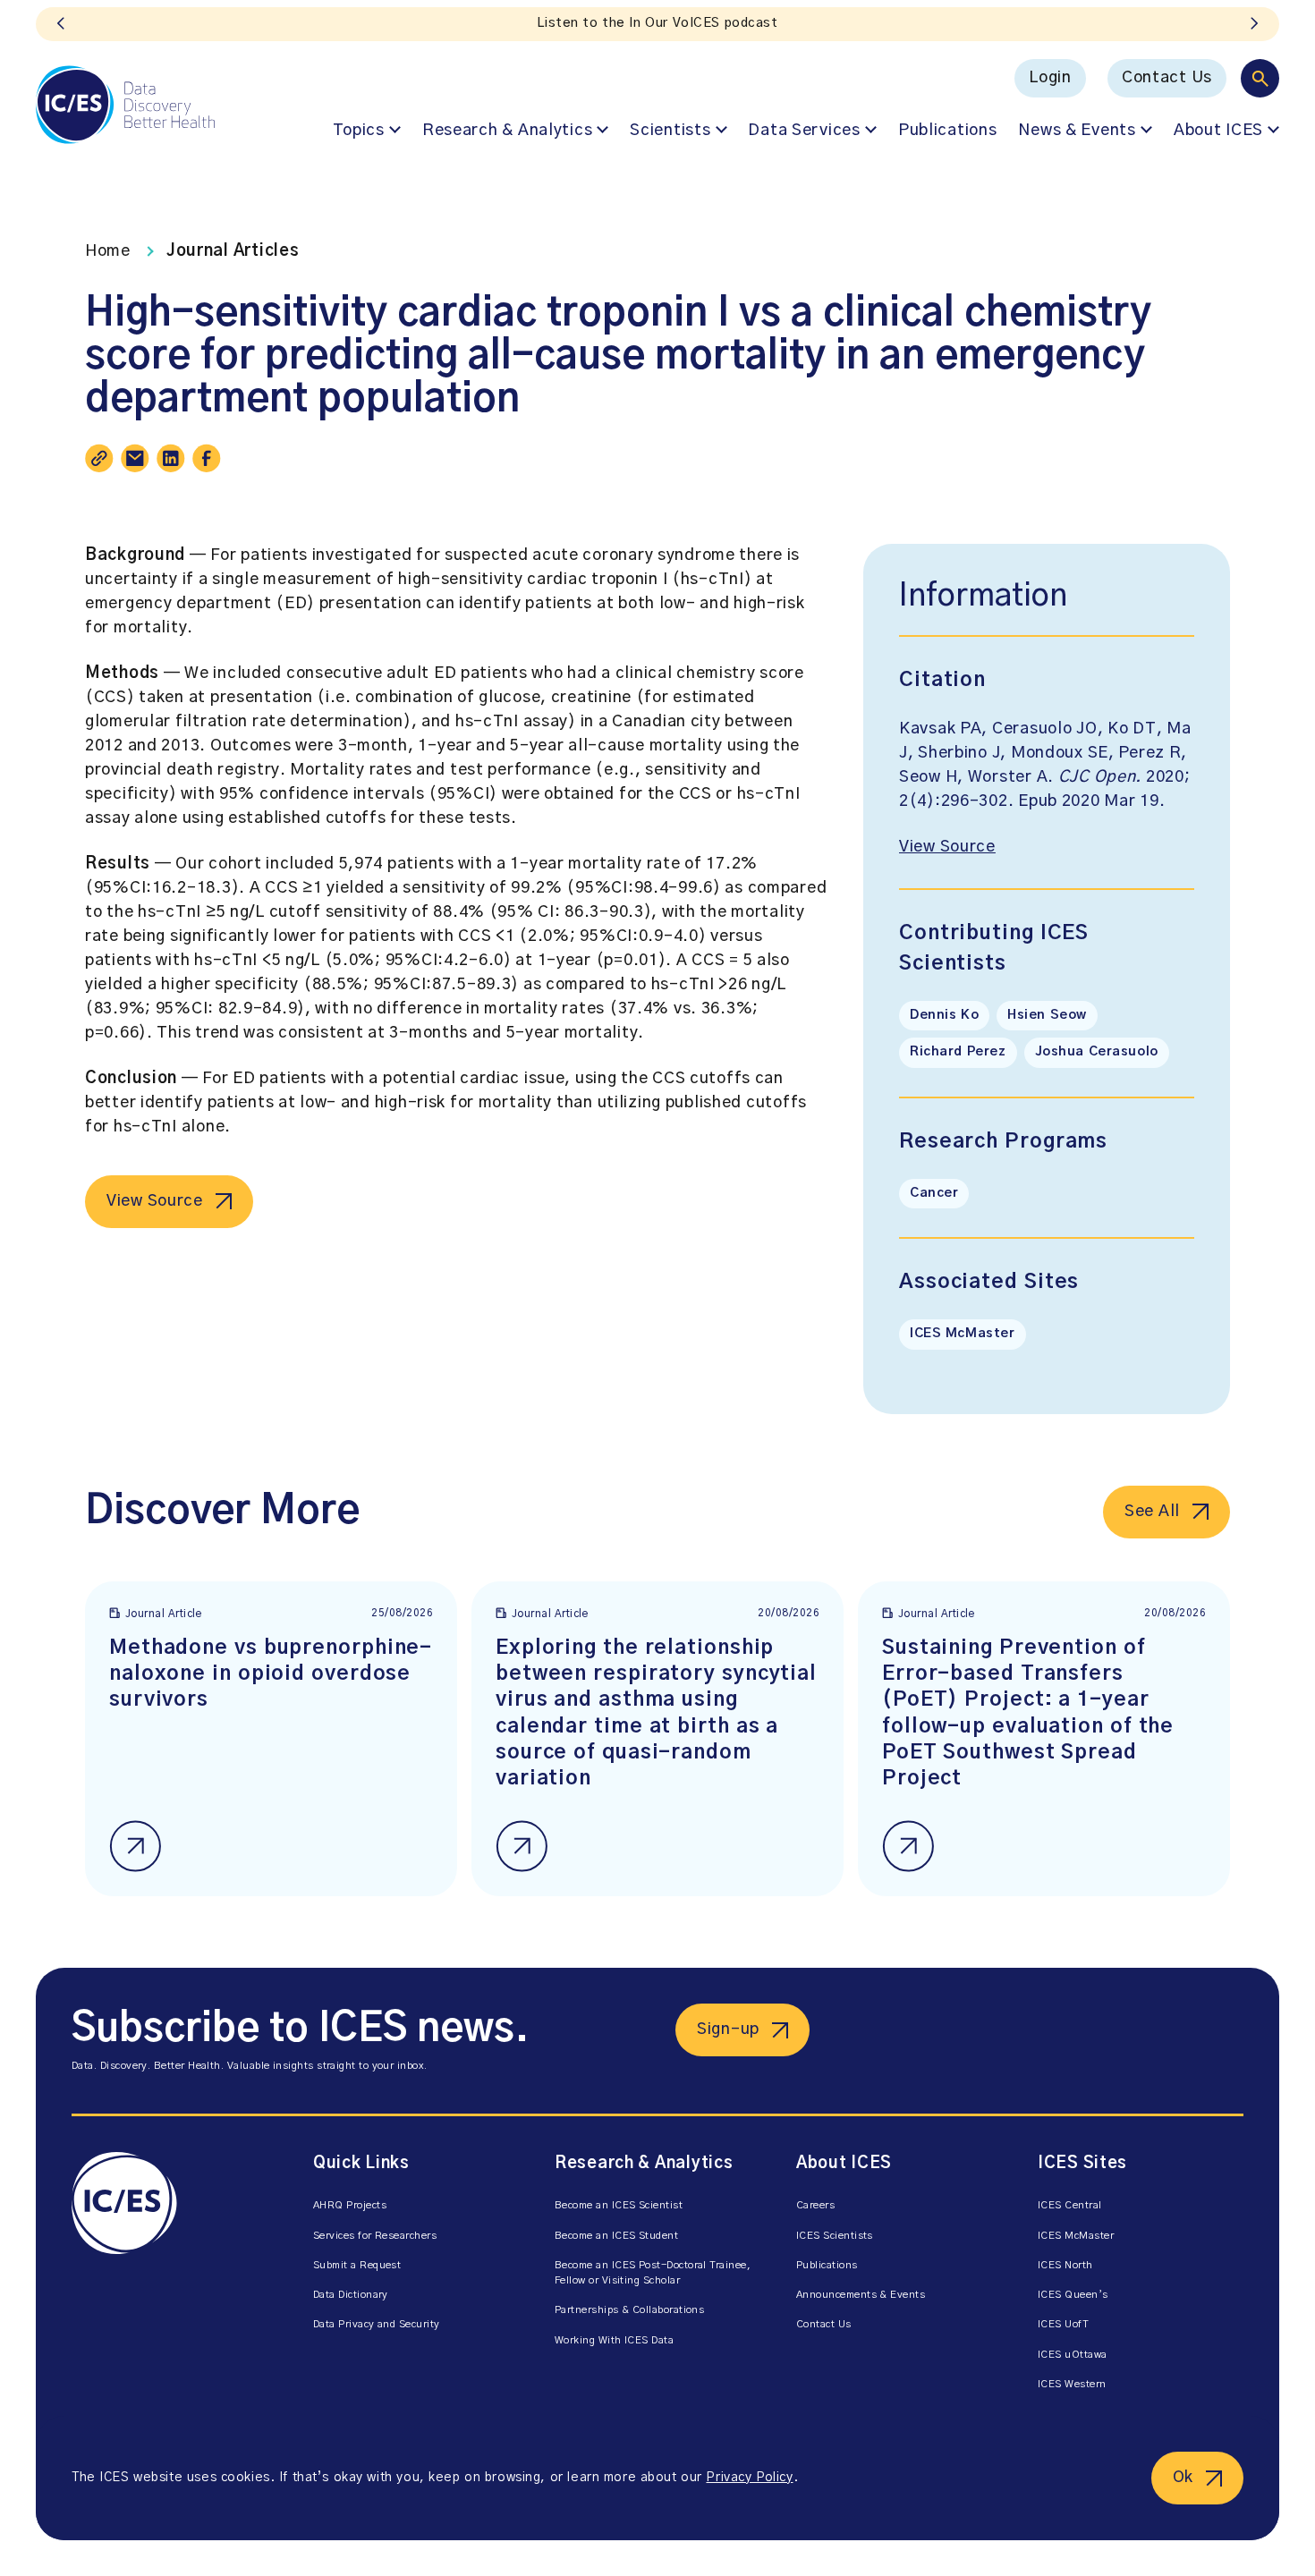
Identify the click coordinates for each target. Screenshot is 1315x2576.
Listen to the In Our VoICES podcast (657, 23)
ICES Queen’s (1073, 2295)
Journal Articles (233, 251)
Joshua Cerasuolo (1097, 1052)
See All (1152, 1512)
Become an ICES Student (616, 2236)
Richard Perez (958, 1052)
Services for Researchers (375, 2236)
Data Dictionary (351, 2295)
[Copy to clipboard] (99, 458)
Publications (948, 131)
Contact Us (1167, 78)
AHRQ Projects (350, 2205)
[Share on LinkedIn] (171, 458)
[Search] (1260, 78)
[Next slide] (1254, 24)
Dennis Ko (944, 1015)
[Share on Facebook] (207, 458)
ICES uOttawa (1073, 2355)
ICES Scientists (835, 2236)
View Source (155, 1201)
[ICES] (125, 105)
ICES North (1065, 2265)
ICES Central (1070, 2205)
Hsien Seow (1047, 1015)
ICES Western (1072, 2384)
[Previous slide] (61, 24)
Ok (1183, 2478)
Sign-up (728, 2029)
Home (108, 251)
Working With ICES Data (614, 2340)
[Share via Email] (135, 458)
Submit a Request (357, 2265)
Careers (815, 2205)
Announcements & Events (861, 2295)
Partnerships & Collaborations (629, 2310)
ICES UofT (1063, 2324)
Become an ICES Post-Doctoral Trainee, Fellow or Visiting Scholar (653, 2273)
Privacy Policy (749, 2478)
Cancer (934, 1193)
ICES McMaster (963, 1334)
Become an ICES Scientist (619, 2205)
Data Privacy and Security (377, 2324)
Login (1050, 78)
